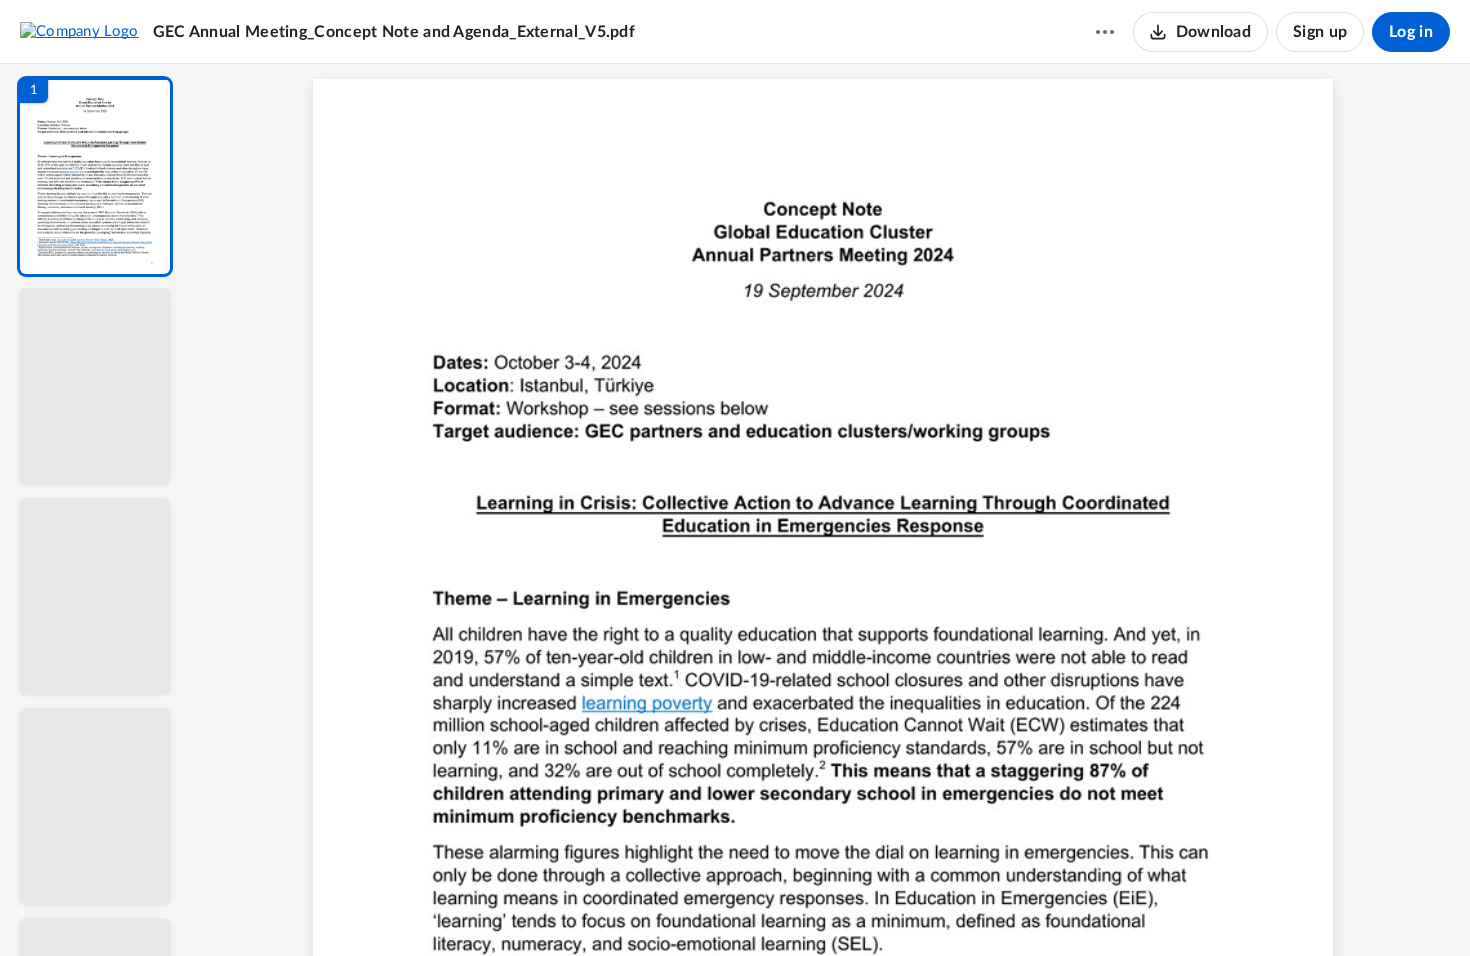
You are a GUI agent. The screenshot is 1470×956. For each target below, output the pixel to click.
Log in (1411, 32)
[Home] (79, 31)
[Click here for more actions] (1105, 32)
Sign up (1320, 32)
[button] (95, 176)
